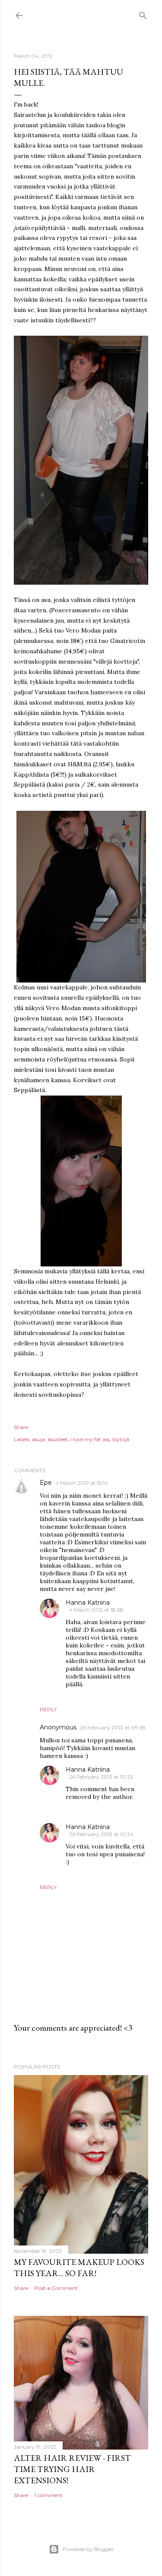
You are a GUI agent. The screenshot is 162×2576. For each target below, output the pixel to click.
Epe (46, 1483)
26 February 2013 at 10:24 (101, 1834)
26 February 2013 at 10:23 (101, 1777)
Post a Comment (56, 2288)
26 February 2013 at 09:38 (113, 1727)
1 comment (49, 2495)
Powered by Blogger (88, 2549)
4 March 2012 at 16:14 (82, 1483)
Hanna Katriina (88, 1603)
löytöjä (121, 1439)
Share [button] (21, 1427)
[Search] (143, 14)
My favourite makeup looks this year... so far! (79, 2267)
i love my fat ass (90, 1439)
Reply (48, 1709)
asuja (38, 1439)
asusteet (58, 1439)
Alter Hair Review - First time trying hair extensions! (72, 2469)
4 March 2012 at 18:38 (96, 1610)
